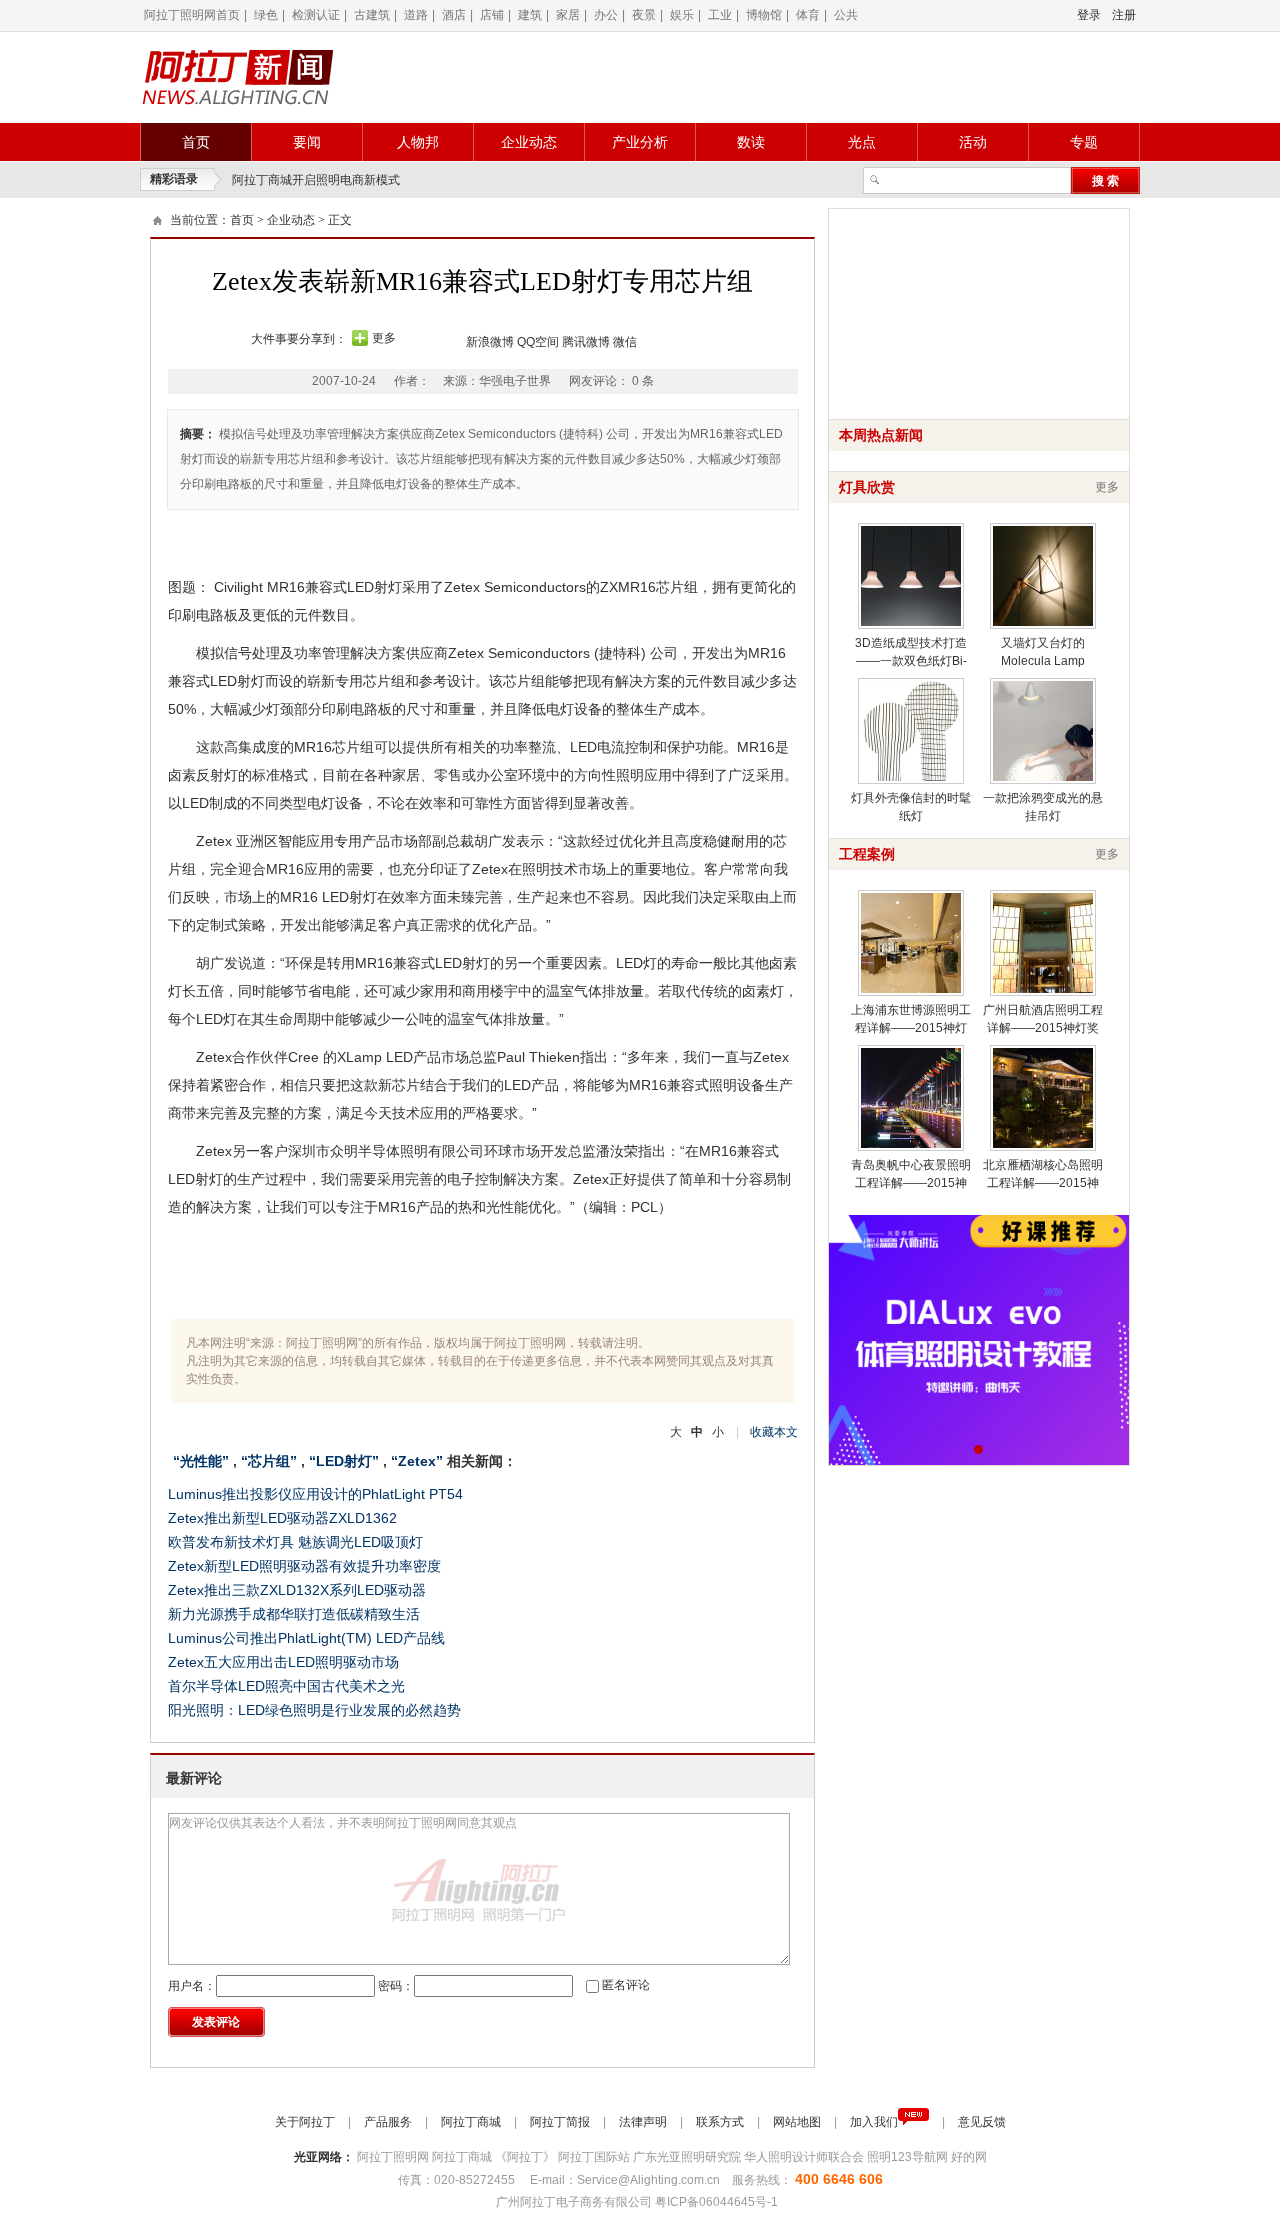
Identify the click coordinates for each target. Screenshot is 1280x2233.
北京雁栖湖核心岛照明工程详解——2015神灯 (1043, 1183)
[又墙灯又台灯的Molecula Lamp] (1043, 576)
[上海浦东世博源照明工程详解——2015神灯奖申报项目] (911, 943)
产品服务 (389, 2122)
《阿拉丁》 (526, 2157)
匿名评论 (626, 1985)
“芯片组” (269, 1461)
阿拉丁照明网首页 (192, 15)
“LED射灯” (344, 1461)
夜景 (644, 15)
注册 (1124, 15)
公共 (846, 15)
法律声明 (644, 2122)
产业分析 (640, 142)
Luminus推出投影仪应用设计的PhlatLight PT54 (315, 1494)
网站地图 (798, 2122)
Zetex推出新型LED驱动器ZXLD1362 (282, 1518)
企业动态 (529, 142)
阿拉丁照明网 (394, 2157)
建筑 (530, 15)
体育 (808, 15)
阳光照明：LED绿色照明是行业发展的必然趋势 (314, 1710)
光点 (862, 142)
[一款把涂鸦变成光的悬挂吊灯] (1043, 731)
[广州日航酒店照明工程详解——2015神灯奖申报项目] (1043, 943)
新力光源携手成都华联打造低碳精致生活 (294, 1614)
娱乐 (682, 15)
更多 (384, 338)
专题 (1084, 142)
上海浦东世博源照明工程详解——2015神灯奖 (911, 1028)
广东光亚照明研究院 (688, 2157)
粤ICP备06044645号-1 (718, 2202)
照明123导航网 (909, 2157)
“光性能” (201, 1461)
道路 (416, 15)
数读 (751, 142)
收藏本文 (774, 1432)
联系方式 (721, 2122)
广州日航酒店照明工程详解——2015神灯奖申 (1043, 1028)
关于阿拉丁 (306, 2122)
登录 (1089, 15)
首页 (196, 142)
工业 (720, 15)
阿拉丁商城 (472, 2122)
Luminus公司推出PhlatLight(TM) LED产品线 (306, 1638)
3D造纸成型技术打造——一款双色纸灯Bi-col (911, 661)
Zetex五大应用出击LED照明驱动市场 (283, 1662)
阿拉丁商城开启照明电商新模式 (316, 180)
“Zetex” (417, 1461)
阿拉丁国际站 (595, 2157)
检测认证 (316, 15)
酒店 (454, 15)
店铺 (492, 15)
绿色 (266, 15)
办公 (606, 15)
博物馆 (764, 15)
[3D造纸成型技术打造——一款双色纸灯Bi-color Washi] (911, 576)
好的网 (969, 2157)
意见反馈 (982, 2122)
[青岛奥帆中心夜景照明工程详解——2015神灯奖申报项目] (911, 1098)
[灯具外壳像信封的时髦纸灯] (911, 731)
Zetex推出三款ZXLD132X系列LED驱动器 (297, 1590)
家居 (568, 15)
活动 (973, 142)
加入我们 (874, 2122)
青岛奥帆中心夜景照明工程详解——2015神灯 (911, 1183)
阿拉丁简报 (561, 2122)
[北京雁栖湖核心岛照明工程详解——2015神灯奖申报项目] (1043, 1098)
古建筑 (372, 15)
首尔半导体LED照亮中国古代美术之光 (286, 1686)
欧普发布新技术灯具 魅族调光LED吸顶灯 (295, 1542)
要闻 (307, 142)
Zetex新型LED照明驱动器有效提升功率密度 (304, 1566)
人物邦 (418, 142)
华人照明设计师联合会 (805, 2157)
